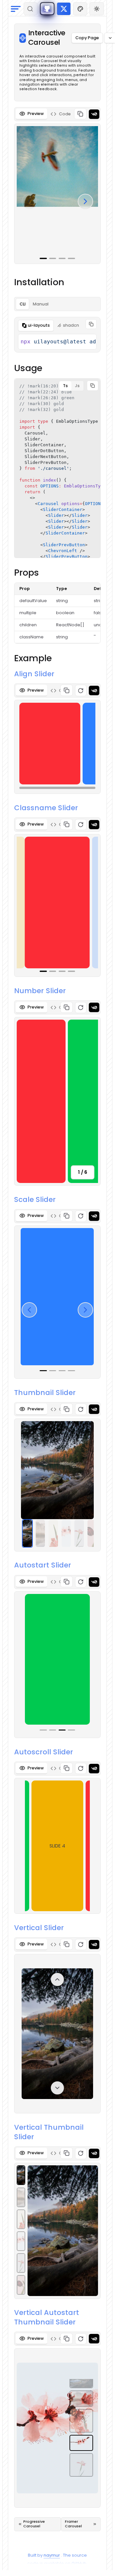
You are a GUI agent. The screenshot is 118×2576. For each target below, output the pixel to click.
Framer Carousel (73, 2524)
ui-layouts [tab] (39, 325)
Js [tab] (77, 386)
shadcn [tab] (71, 325)
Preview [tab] (36, 114)
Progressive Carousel (34, 2524)
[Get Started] (47, 9)
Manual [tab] (41, 304)
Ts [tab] (65, 386)
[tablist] (57, 114)
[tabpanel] (57, 187)
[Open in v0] (94, 114)
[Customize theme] (80, 9)
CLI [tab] (23, 304)
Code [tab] (65, 114)
